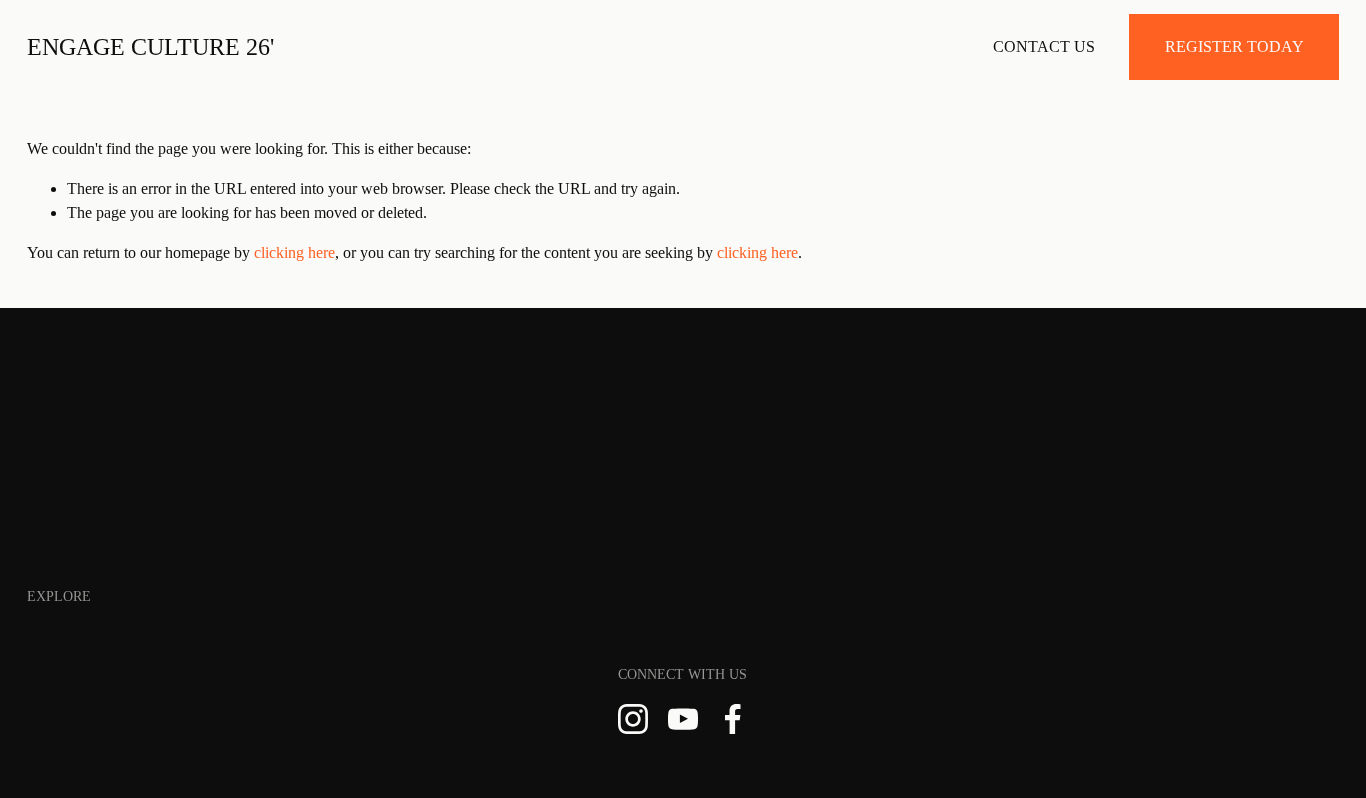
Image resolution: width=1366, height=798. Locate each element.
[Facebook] (733, 719)
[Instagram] (633, 719)
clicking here (294, 252)
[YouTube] (683, 719)
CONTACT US (1044, 46)
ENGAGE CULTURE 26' (150, 46)
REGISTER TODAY (1234, 46)
